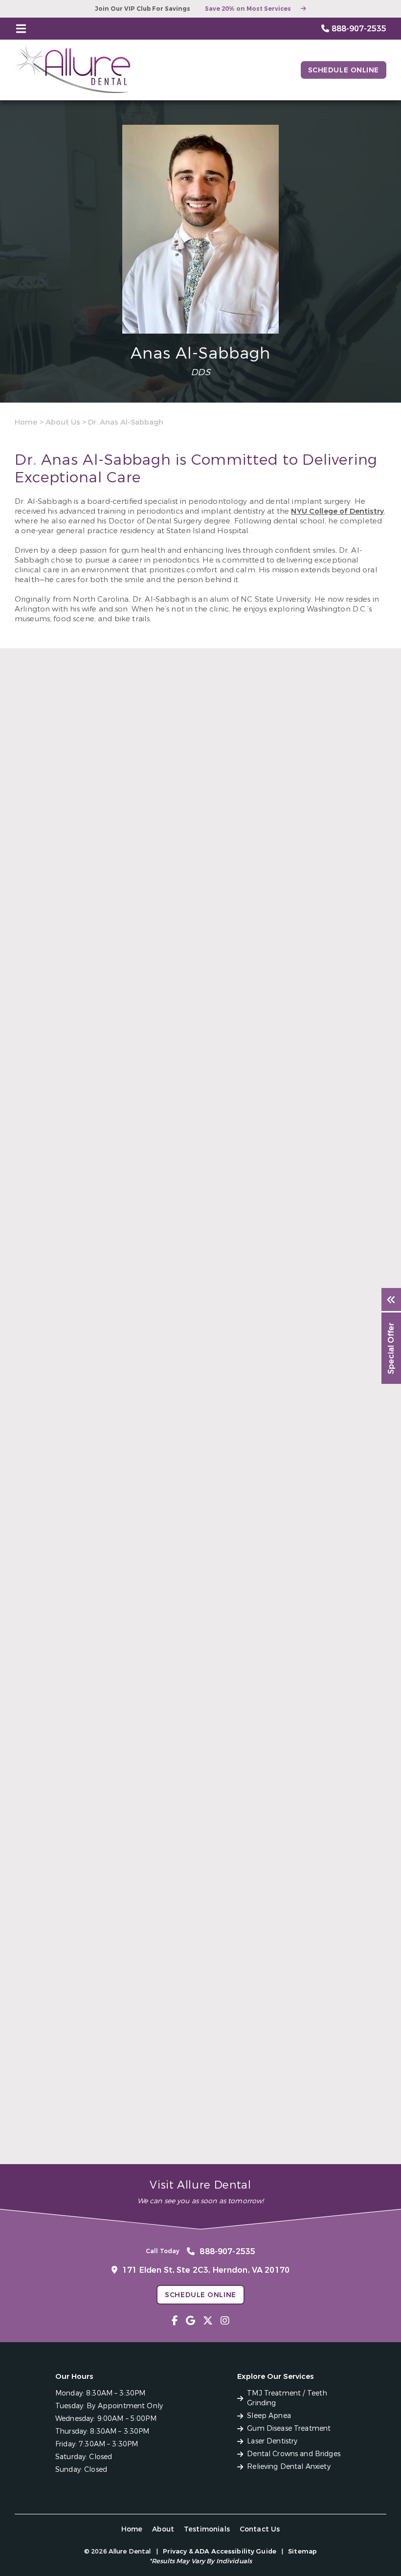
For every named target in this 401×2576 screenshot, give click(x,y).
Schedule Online (344, 70)
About (163, 2529)
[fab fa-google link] (190, 2321)
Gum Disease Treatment (289, 2429)
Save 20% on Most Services (248, 9)
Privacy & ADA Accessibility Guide (220, 2551)
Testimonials (207, 2529)
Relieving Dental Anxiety (289, 2467)
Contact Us (260, 2529)
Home (26, 422)
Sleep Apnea (269, 2416)
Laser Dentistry (272, 2441)
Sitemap (302, 2551)
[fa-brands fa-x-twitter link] (208, 2321)
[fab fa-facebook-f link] (175, 2321)
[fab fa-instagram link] (225, 2321)
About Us (63, 422)
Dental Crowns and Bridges (294, 2454)
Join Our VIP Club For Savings (143, 9)
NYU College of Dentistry (337, 511)
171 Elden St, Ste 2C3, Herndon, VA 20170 (206, 2270)
